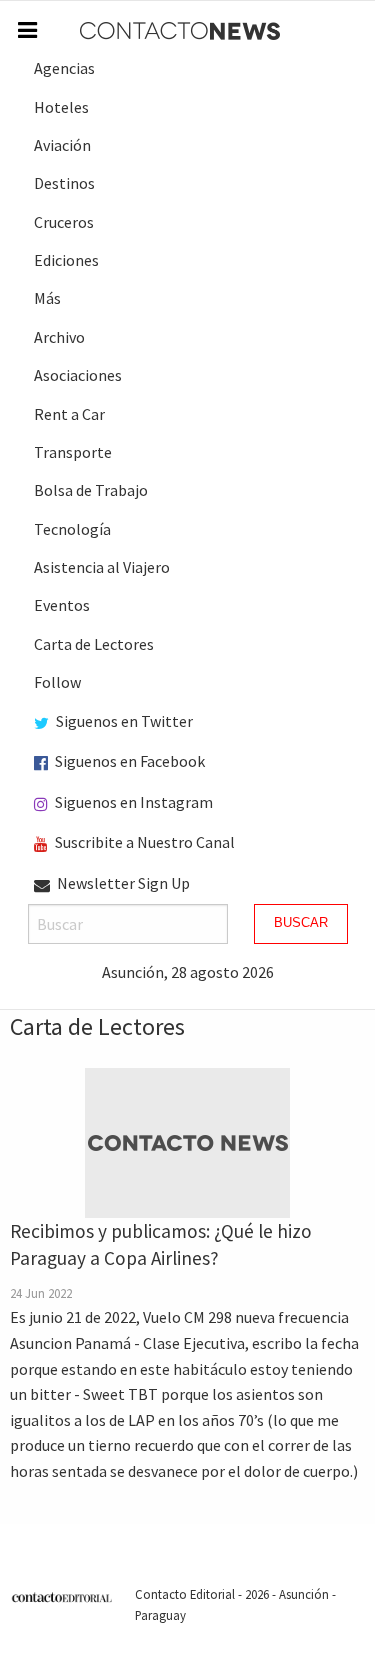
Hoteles (61, 107)
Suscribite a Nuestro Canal (143, 842)
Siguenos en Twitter (123, 721)
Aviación (62, 145)
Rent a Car (69, 414)
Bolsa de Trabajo (91, 490)
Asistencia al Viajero (102, 567)
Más (47, 298)
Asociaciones (78, 375)
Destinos (64, 183)
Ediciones (66, 260)
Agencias (64, 68)
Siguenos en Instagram (132, 802)
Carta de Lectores (94, 644)
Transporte (73, 452)
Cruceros (64, 222)
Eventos (62, 605)
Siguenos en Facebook (128, 761)
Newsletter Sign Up (122, 883)
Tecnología (72, 529)
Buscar (301, 922)
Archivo (59, 337)
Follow (57, 682)
